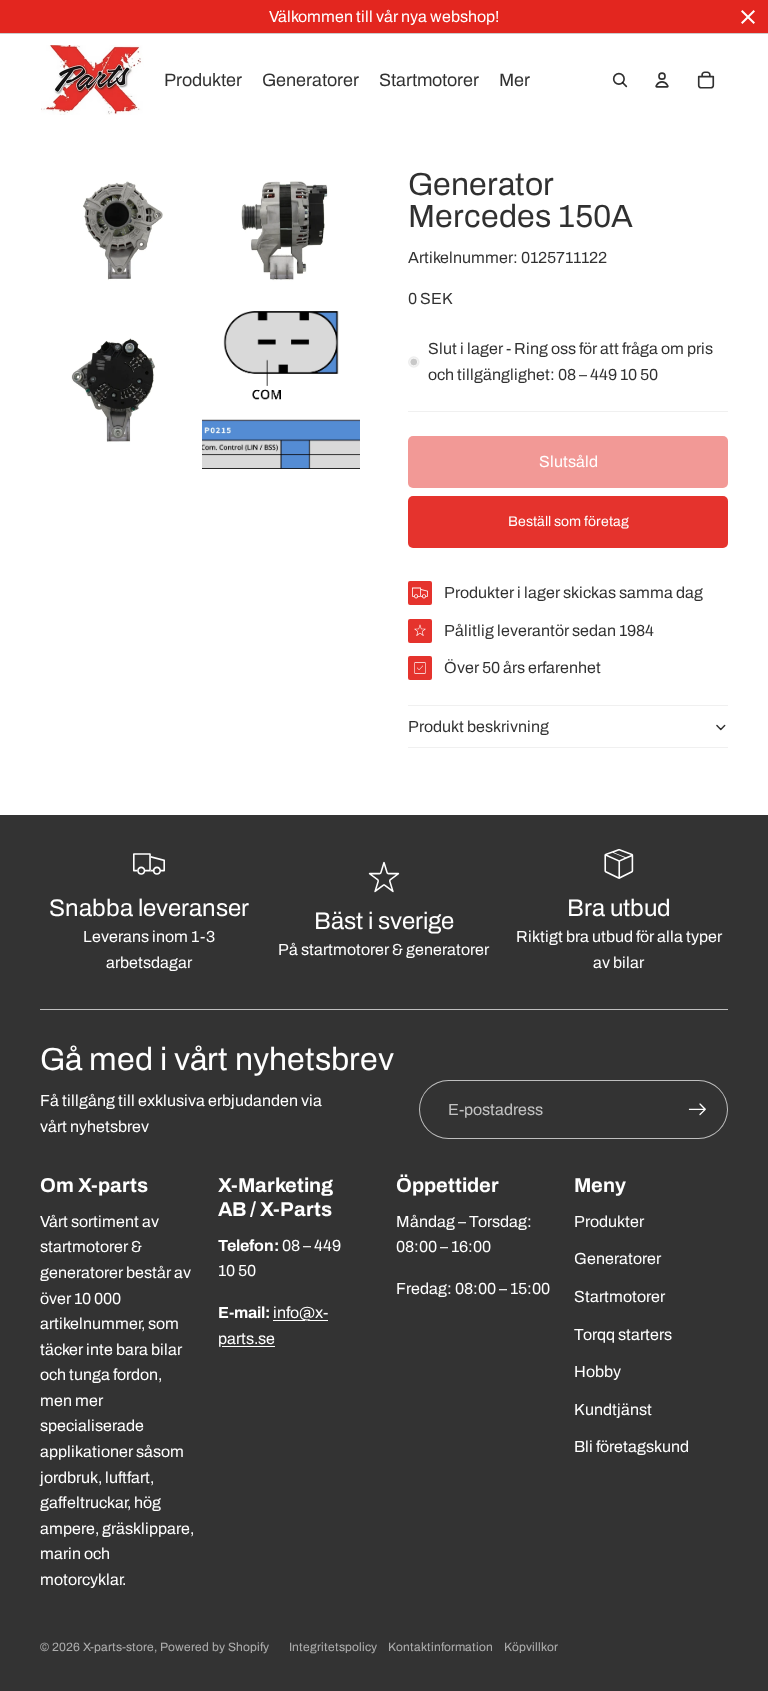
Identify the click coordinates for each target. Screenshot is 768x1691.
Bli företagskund (631, 1446)
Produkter (609, 1221)
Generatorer (617, 1258)
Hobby (597, 1371)
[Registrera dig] (698, 1110)
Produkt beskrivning (478, 726)
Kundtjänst (613, 1409)
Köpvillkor (531, 1647)
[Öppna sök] (620, 80)
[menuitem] (514, 80)
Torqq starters (623, 1334)
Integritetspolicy (333, 1647)
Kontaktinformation (440, 1647)
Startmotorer (619, 1296)
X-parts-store (118, 1647)
